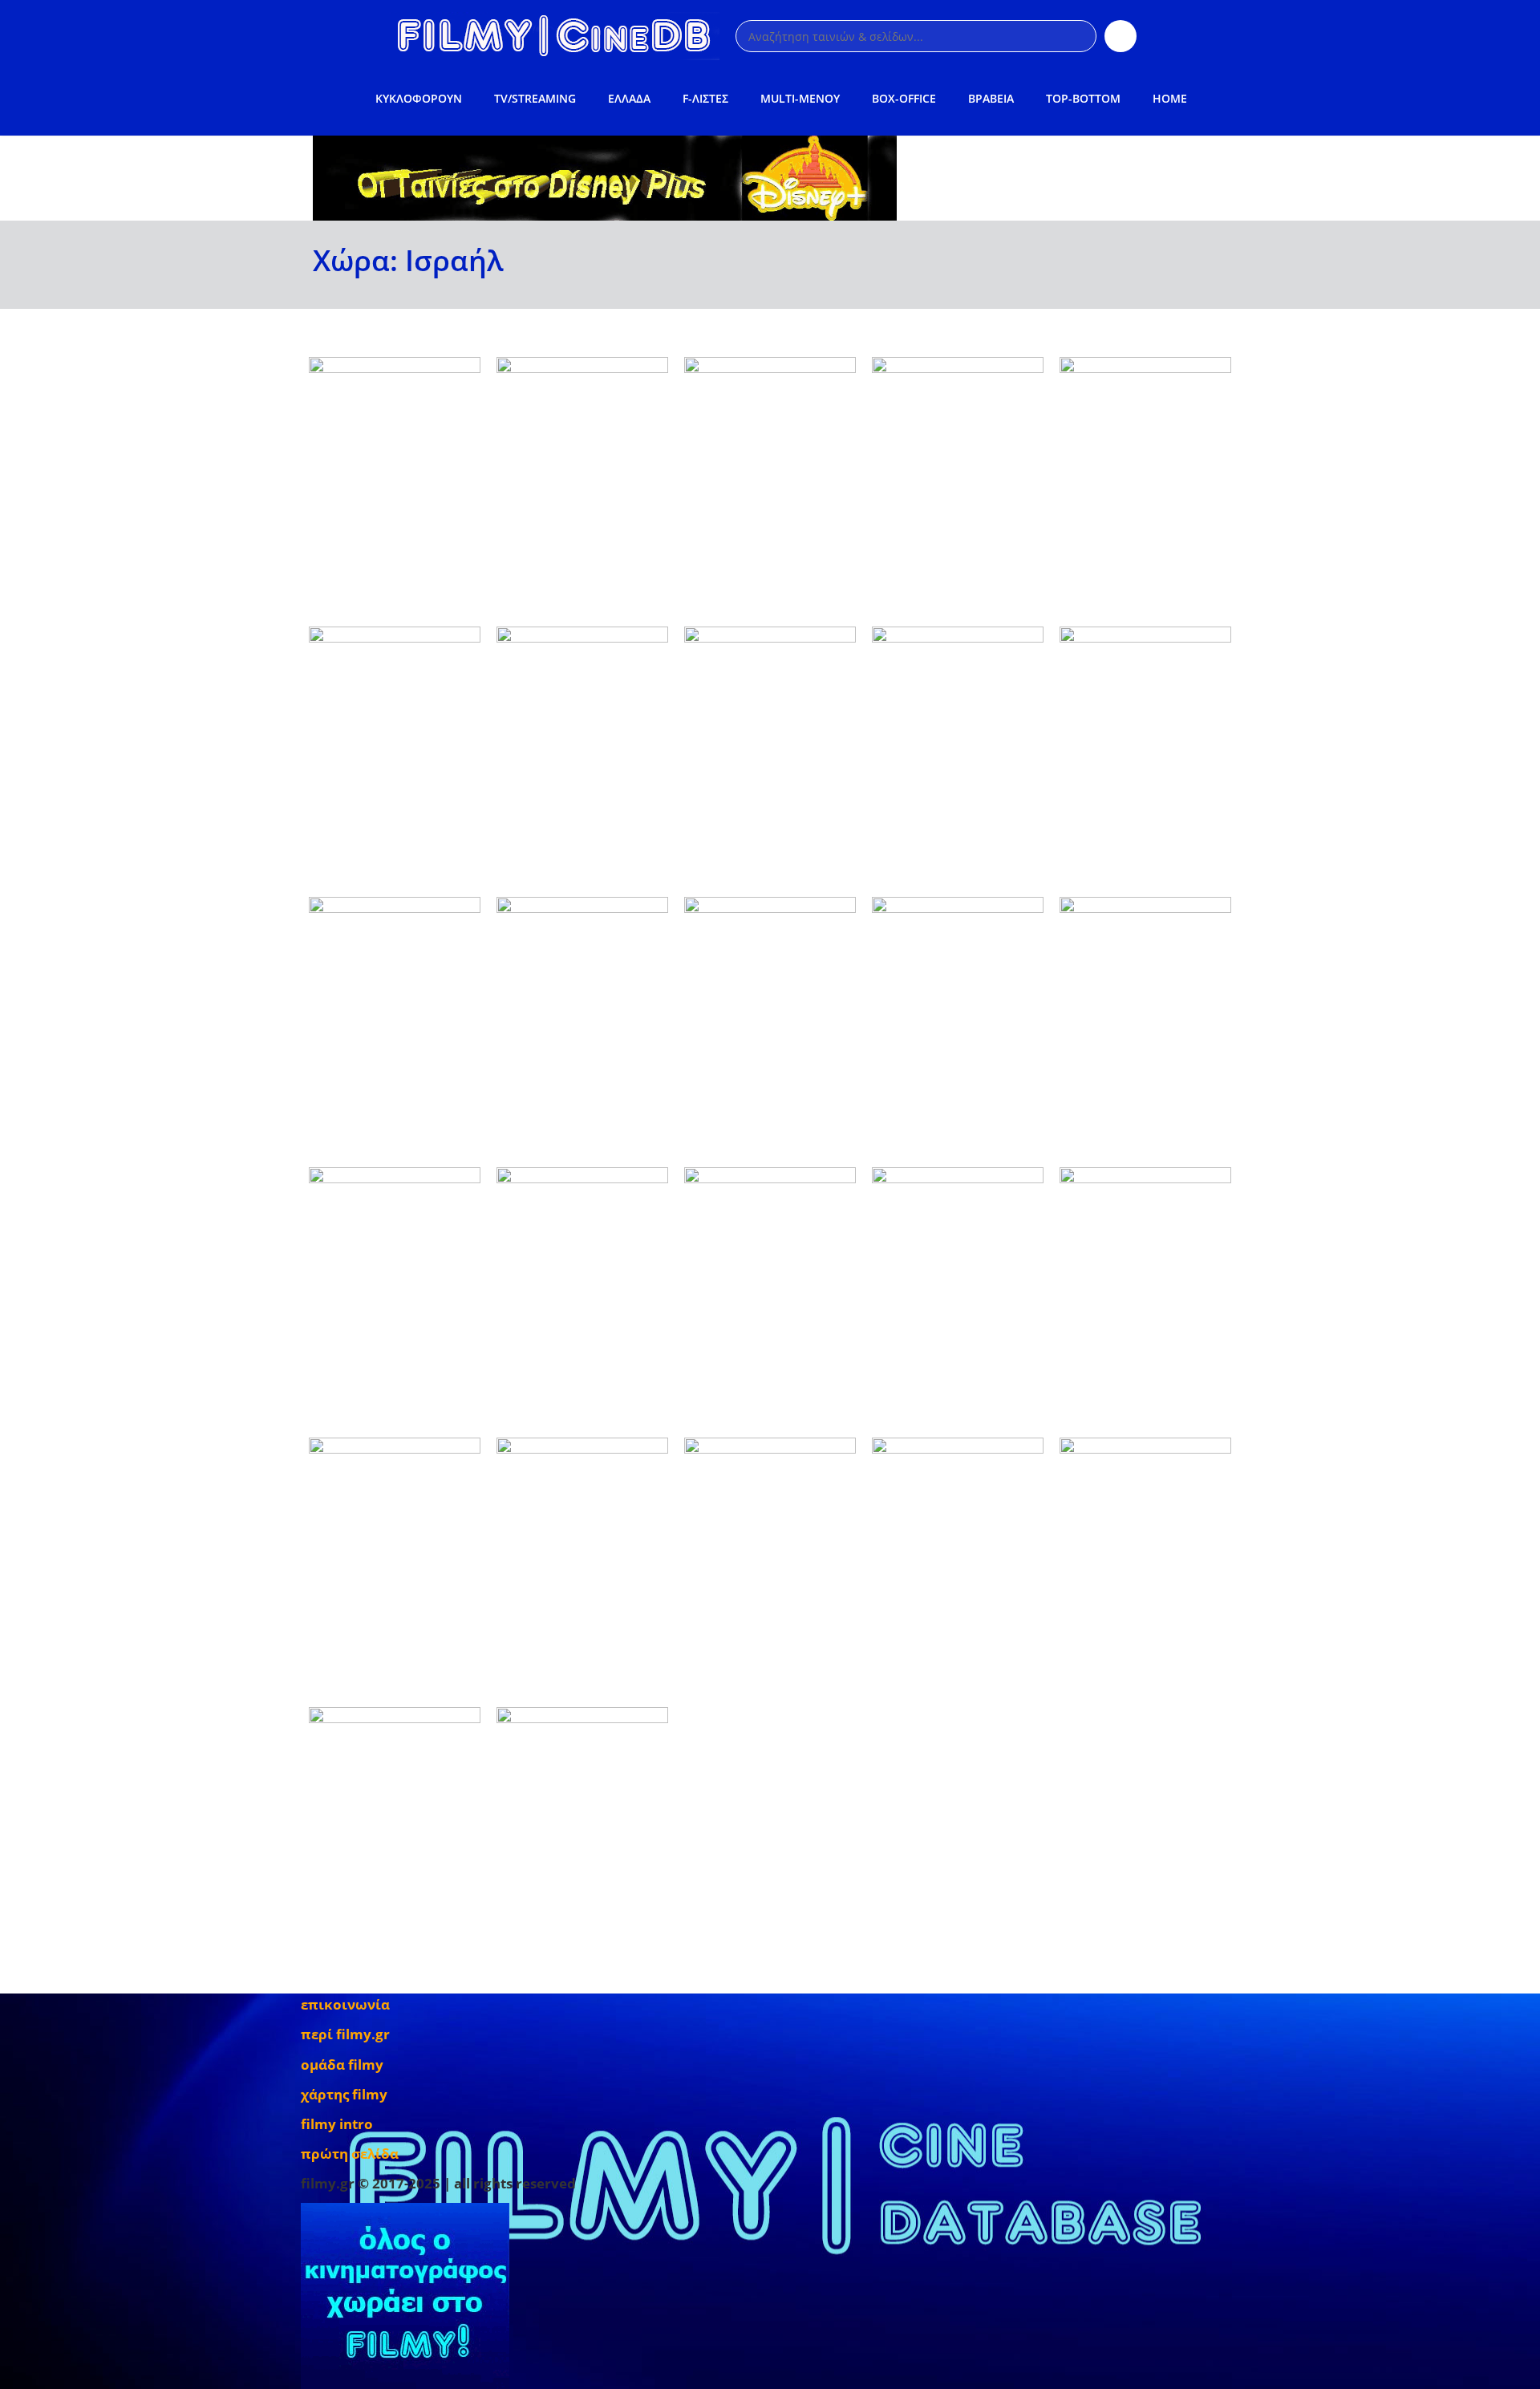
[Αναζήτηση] (1121, 36)
